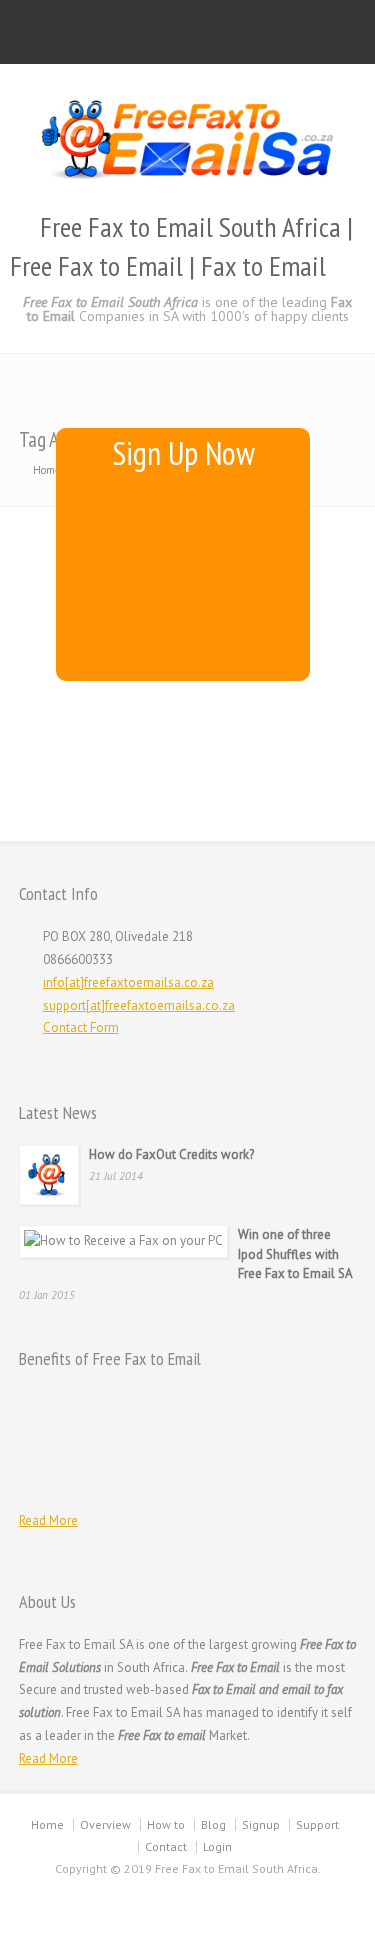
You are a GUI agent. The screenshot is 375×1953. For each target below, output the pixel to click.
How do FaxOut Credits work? (171, 1154)
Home (47, 1824)
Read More (48, 1520)
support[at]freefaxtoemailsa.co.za (139, 1005)
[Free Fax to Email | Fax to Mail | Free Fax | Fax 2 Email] (188, 179)
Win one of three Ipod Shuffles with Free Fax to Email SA (295, 1254)
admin (48, 592)
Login (217, 1846)
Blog (213, 1824)
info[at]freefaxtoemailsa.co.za (128, 982)
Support (317, 1824)
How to (166, 1824)
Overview (105, 1824)
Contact (166, 1846)
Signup (261, 1824)
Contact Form (81, 1027)
